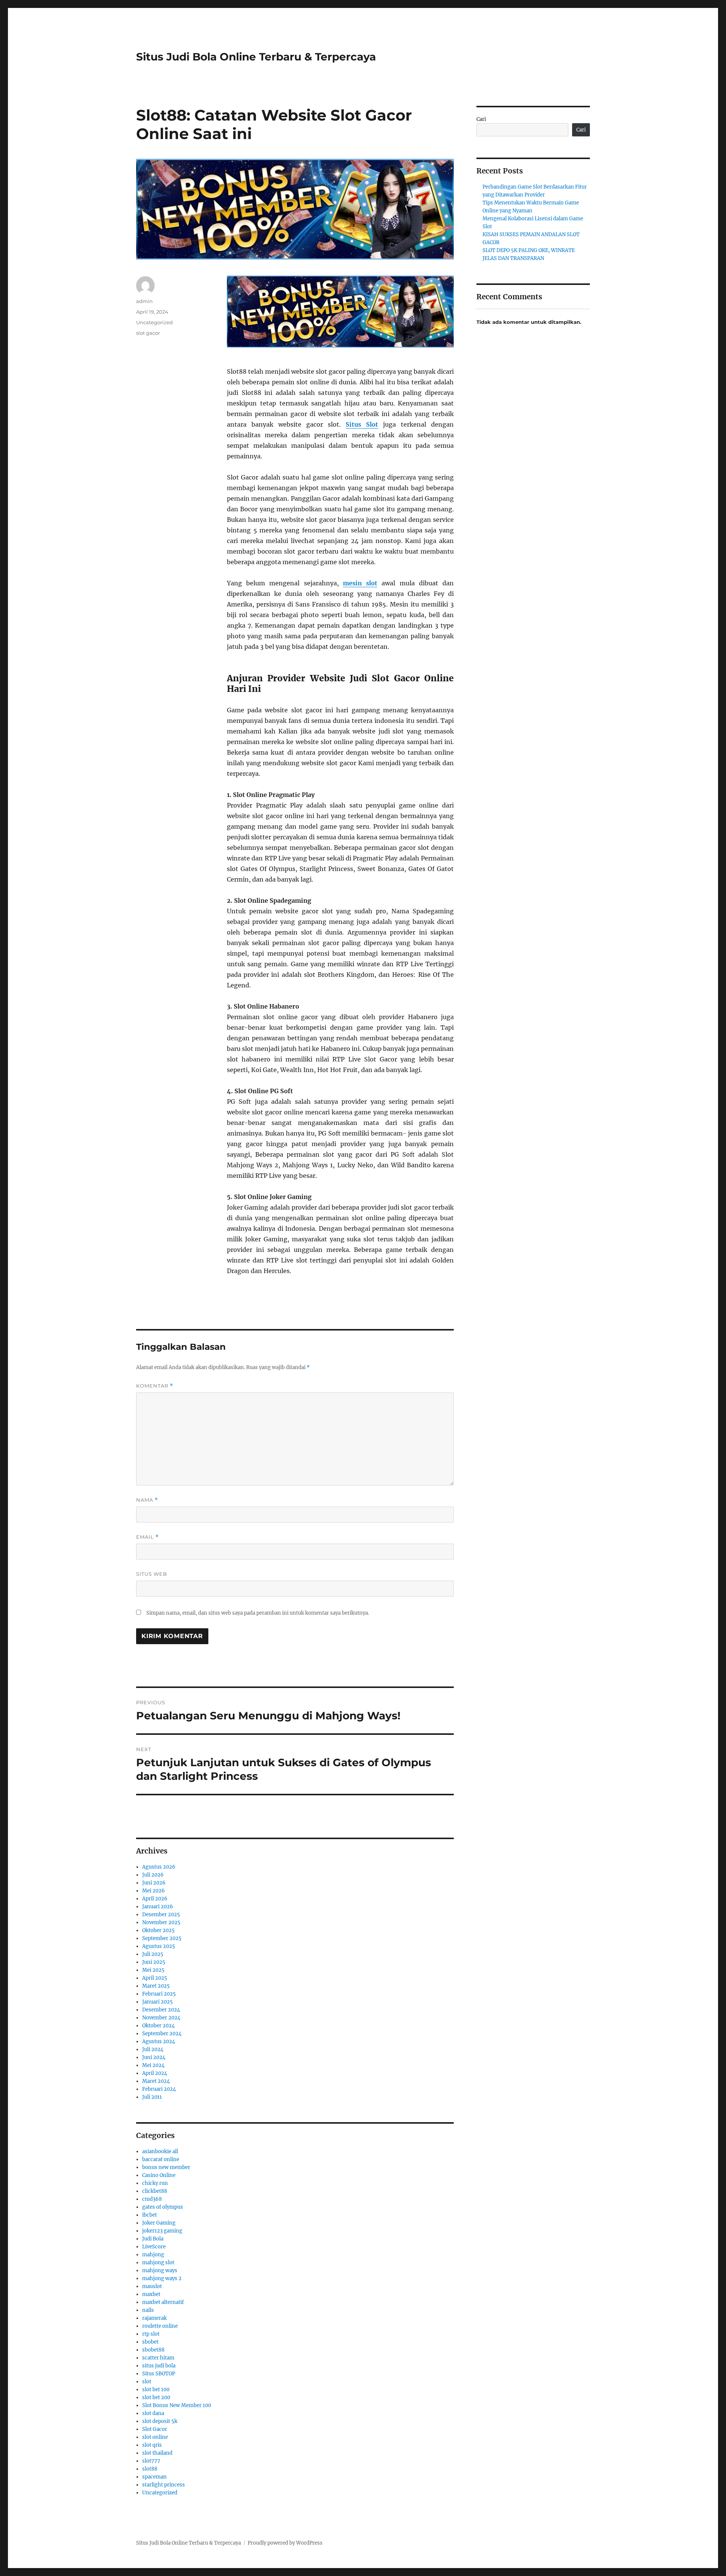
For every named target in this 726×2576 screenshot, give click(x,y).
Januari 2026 (158, 1907)
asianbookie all (160, 2151)
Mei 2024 (153, 2065)
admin (144, 301)
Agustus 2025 (159, 1946)
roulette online (160, 2326)
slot (147, 2382)
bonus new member (166, 2167)
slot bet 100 (156, 2390)
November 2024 (161, 2018)
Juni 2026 (154, 1883)
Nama (147, 1500)
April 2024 (155, 2073)
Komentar (155, 1386)
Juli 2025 (153, 1954)
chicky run (155, 2183)
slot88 (150, 2469)
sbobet (150, 2342)
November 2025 (161, 1922)
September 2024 (162, 2034)
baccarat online (161, 2159)
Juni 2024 (154, 2057)
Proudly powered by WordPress (285, 2543)
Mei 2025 (153, 1970)
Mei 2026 (154, 1891)
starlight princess (164, 2485)
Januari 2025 (157, 2002)
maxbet (151, 2294)
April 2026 (155, 1899)
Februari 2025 (159, 1994)
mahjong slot (158, 2263)
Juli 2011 (152, 2097)
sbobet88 (153, 2350)
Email (147, 1537)
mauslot (152, 2286)
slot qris (152, 2445)
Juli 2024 (153, 2049)
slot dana (153, 2413)
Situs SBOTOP (159, 2374)
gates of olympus (163, 2207)
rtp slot (151, 2334)
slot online (155, 2437)
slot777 (151, 2461)
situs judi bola (159, 2366)
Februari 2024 (159, 2089)
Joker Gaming (159, 2223)
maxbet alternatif (163, 2302)
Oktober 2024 (158, 2026)
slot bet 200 (156, 2397)
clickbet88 (155, 2191)
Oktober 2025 (158, 1930)
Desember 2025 (161, 1915)
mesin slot (360, 583)
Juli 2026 (153, 1875)
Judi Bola (153, 2239)
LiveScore (154, 2247)
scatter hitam (158, 2358)
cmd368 (152, 2199)
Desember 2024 (161, 2010)
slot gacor (148, 333)
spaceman (154, 2477)
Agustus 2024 (159, 2041)
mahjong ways (160, 2270)
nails (148, 2310)
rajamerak (154, 2318)
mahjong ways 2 (162, 2278)
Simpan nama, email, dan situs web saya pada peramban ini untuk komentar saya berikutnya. (258, 1613)
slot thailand (157, 2453)
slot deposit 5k (160, 2421)
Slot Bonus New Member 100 (177, 2405)
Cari (481, 119)
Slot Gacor (155, 2429)
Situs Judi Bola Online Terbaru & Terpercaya (256, 57)
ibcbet (150, 2215)
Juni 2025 (154, 1962)
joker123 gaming (162, 2231)
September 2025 (162, 1938)
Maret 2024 (156, 2081)
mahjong (153, 2255)
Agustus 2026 (159, 1867)
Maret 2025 (156, 1986)
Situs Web (152, 1574)
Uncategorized (154, 322)
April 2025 (155, 1978)
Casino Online (159, 2175)
